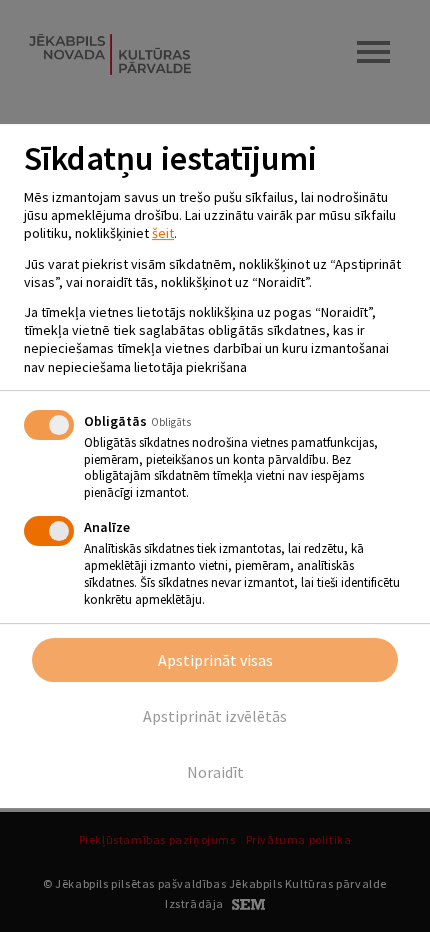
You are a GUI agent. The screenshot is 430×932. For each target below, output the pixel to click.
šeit (163, 233)
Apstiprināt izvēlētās (215, 716)
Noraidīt (215, 772)
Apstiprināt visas (215, 660)
